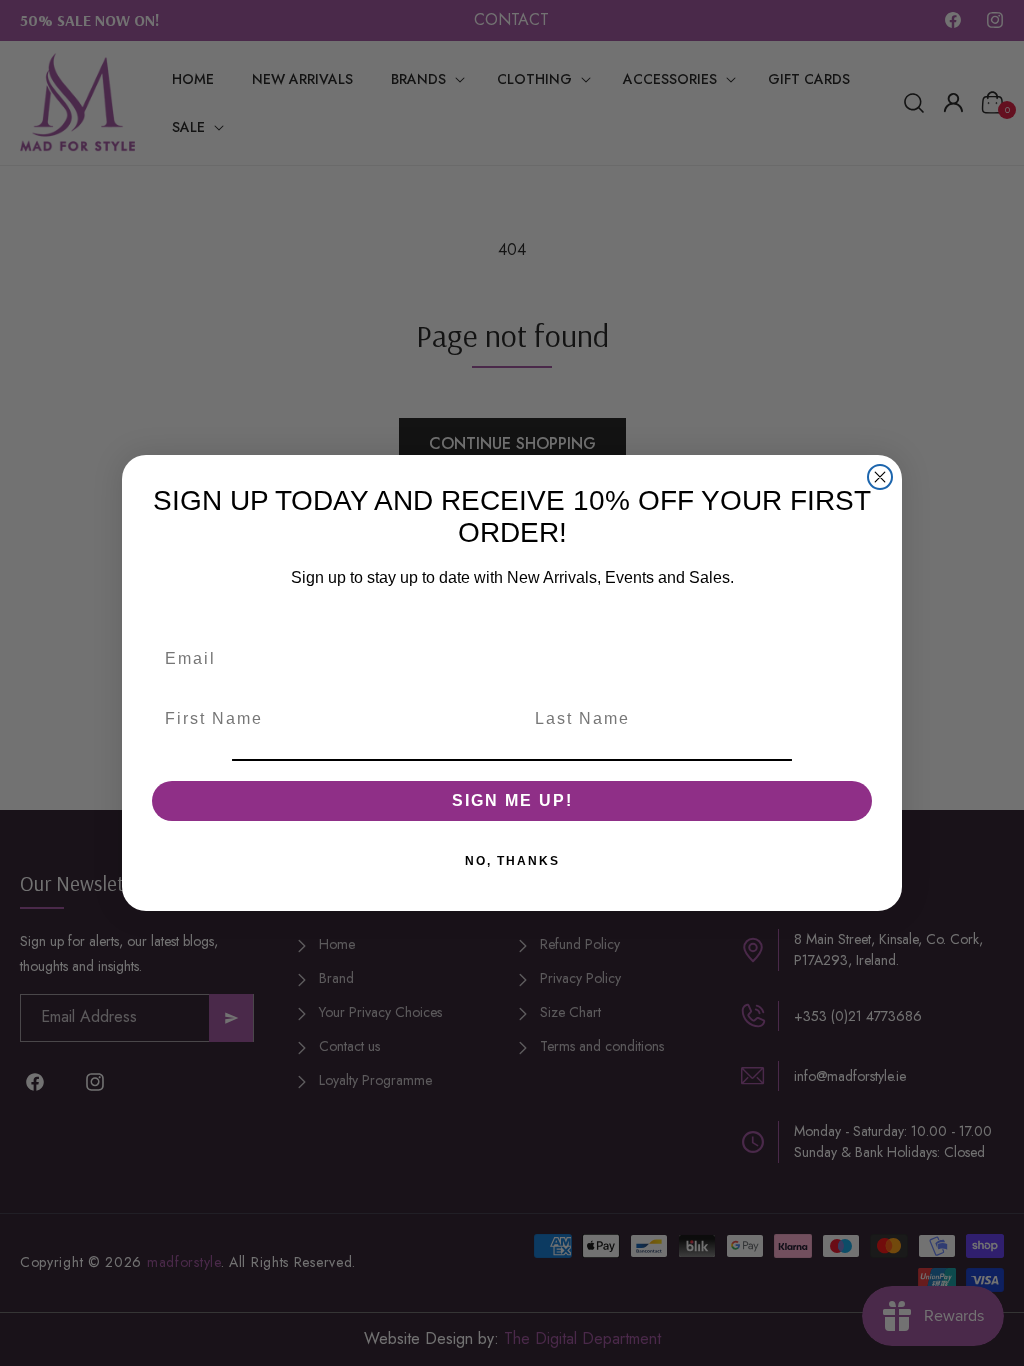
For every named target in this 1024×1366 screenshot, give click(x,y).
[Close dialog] (880, 477)
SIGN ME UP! (512, 800)
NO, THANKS (512, 861)
